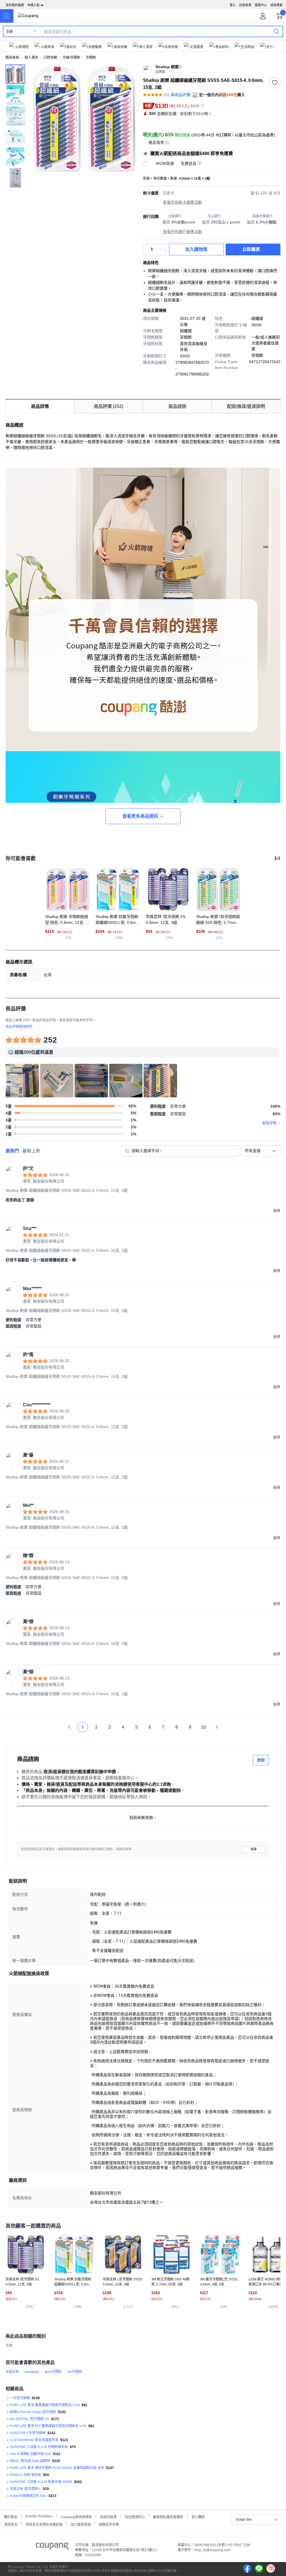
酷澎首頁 (12, 58)
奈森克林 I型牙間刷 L (25, 2489)
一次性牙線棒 (20, 2398)
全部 (9, 32)
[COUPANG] (52, 2547)
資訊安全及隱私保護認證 (44, 2524)
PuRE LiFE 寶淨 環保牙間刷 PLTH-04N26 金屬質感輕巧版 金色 (57, 2468)
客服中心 (261, 5)
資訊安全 (11, 2524)
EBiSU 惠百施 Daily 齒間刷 (30, 2461)
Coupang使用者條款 (76, 2516)
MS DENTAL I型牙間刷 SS (29, 2419)
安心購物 (198, 2516)
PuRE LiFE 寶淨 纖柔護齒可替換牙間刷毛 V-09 (45, 2405)
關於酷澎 (11, 2516)
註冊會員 (245, 5)
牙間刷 (91, 58)
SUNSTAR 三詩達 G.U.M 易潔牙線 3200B (41, 2482)
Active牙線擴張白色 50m (28, 2496)
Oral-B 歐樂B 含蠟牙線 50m (30, 2454)
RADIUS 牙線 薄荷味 (25, 2475)
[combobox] (261, 1151)
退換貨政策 (108, 2516)
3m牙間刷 (75, 2372)
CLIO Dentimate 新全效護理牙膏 (34, 2440)
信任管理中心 (135, 2516)
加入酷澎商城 (81, 2524)
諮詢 (261, 1760)
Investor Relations (39, 2516)
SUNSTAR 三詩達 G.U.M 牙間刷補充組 (39, 2447)
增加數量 (163, 252)
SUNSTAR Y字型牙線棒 (28, 2433)
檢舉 (254, 1849)
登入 (233, 5)
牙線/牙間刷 (71, 58)
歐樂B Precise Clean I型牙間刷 (33, 2412)
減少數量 (163, 247)
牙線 (9, 2346)
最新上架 (31, 1151)
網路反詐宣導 (109, 2524)
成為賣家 (277, 5)
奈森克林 (12, 2372)
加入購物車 (196, 249)
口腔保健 (50, 58)
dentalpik (32, 2372)
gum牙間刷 (53, 2372)
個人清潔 (31, 58)
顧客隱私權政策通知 (168, 2516)
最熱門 (12, 1151)
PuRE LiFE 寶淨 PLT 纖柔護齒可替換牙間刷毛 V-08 (48, 2426)
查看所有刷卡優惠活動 (182, 202)
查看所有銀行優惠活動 (182, 232)
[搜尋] (277, 31)
